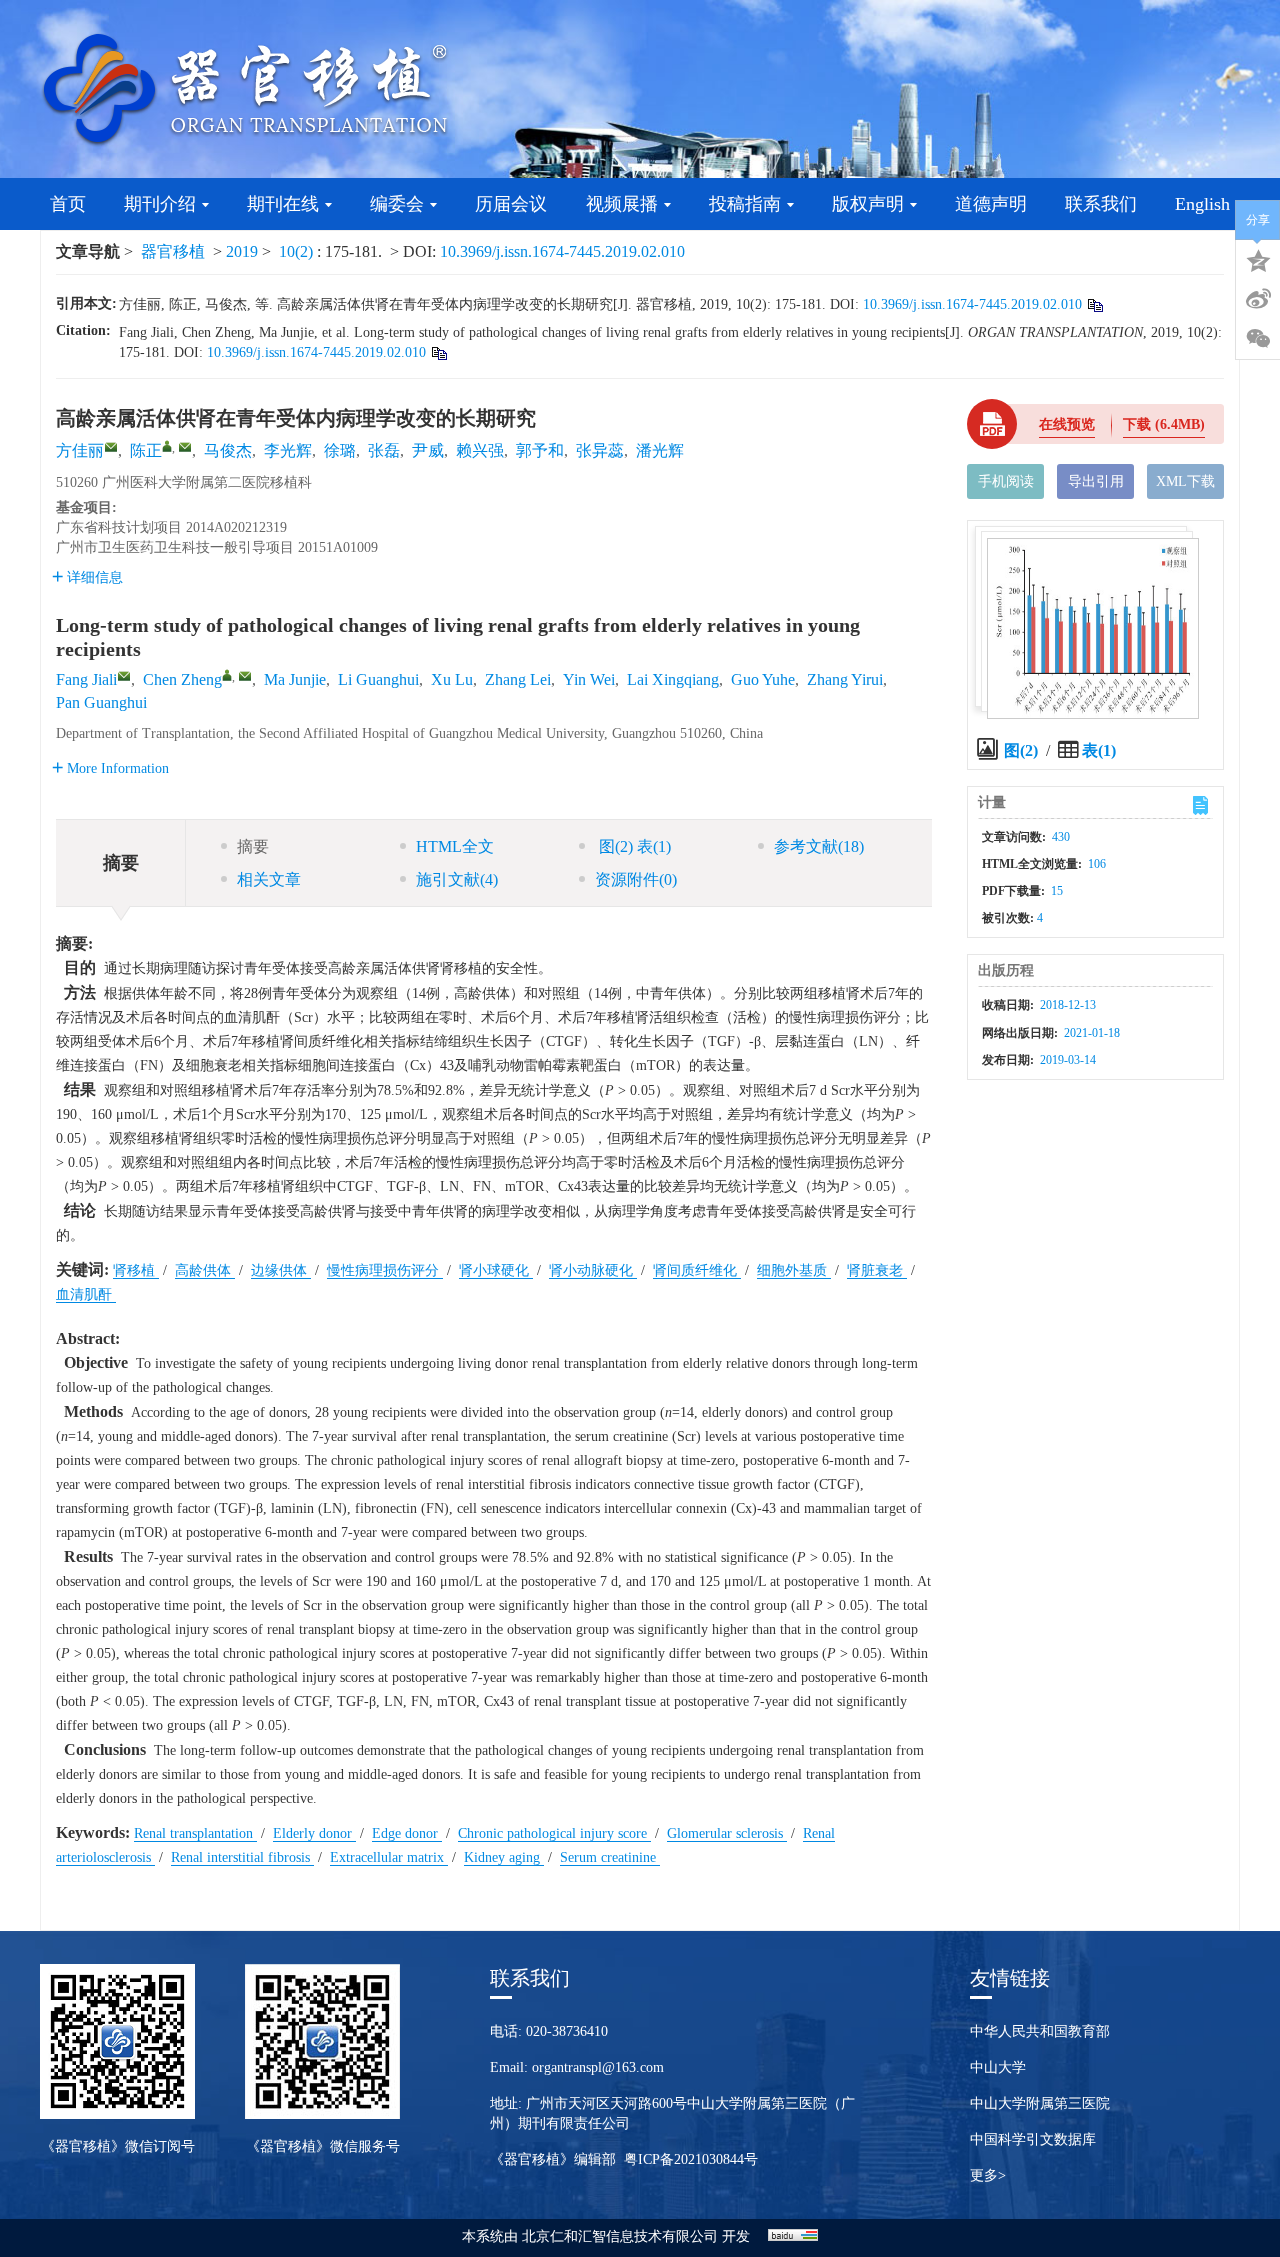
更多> (988, 2175)
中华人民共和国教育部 (1040, 2031)
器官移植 (173, 251)
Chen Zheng (182, 679)
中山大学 (998, 2067)
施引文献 (457, 879)
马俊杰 (228, 450)
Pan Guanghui (101, 702)
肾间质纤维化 (697, 1270)
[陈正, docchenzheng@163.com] (167, 446)
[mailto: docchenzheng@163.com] (245, 676)
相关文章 (269, 879)
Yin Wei (589, 679)
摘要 (253, 846)
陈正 (146, 450)
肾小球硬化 (496, 1270)
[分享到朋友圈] (1258, 339)
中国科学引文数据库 (1033, 2139)
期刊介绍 (160, 204)
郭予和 (540, 450)
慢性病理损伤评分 (385, 1270)
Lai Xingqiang (673, 679)
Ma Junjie (295, 679)
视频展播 (622, 204)
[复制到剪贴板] (1094, 304)
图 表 (633, 846)
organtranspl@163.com (598, 2067)
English (1202, 204)
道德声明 (991, 204)
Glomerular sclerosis (727, 1833)
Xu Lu (452, 679)
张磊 (384, 450)
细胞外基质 (794, 1270)
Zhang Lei (518, 679)
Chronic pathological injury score (554, 1833)
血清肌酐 (86, 1294)
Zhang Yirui (845, 679)
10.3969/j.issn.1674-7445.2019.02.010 (562, 251)
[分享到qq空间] (1258, 259)
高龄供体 (205, 1270)
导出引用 (1096, 481)
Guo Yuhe (763, 679)
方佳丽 (80, 450)
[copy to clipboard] (438, 352)
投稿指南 (745, 204)
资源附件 (636, 879)
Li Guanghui (378, 679)
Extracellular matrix (389, 1857)
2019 (242, 251)
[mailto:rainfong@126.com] (111, 447)
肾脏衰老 (877, 1270)
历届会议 (511, 204)
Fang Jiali (86, 679)
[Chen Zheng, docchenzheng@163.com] (227, 675)
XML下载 (1185, 481)
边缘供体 (281, 1270)
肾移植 (136, 1270)
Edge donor (407, 1833)
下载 (1164, 424)
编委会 (397, 204)
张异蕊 (600, 450)
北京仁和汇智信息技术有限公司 (620, 2236)
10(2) (298, 251)
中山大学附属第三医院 (1040, 2103)
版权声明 (868, 204)
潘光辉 (660, 450)
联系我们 (1101, 204)
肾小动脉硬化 (593, 1270)
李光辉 (288, 450)
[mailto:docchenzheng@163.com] (185, 447)
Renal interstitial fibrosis (242, 1857)
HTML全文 (455, 846)
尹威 (428, 450)
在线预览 (1067, 424)
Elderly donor (314, 1833)
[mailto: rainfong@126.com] (124, 676)
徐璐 (340, 450)
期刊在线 (283, 204)
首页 (68, 204)
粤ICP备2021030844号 (691, 2159)
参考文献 (819, 846)
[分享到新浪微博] (1258, 299)
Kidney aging (504, 1857)
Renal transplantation (195, 1833)
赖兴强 (480, 450)
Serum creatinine (610, 1857)
